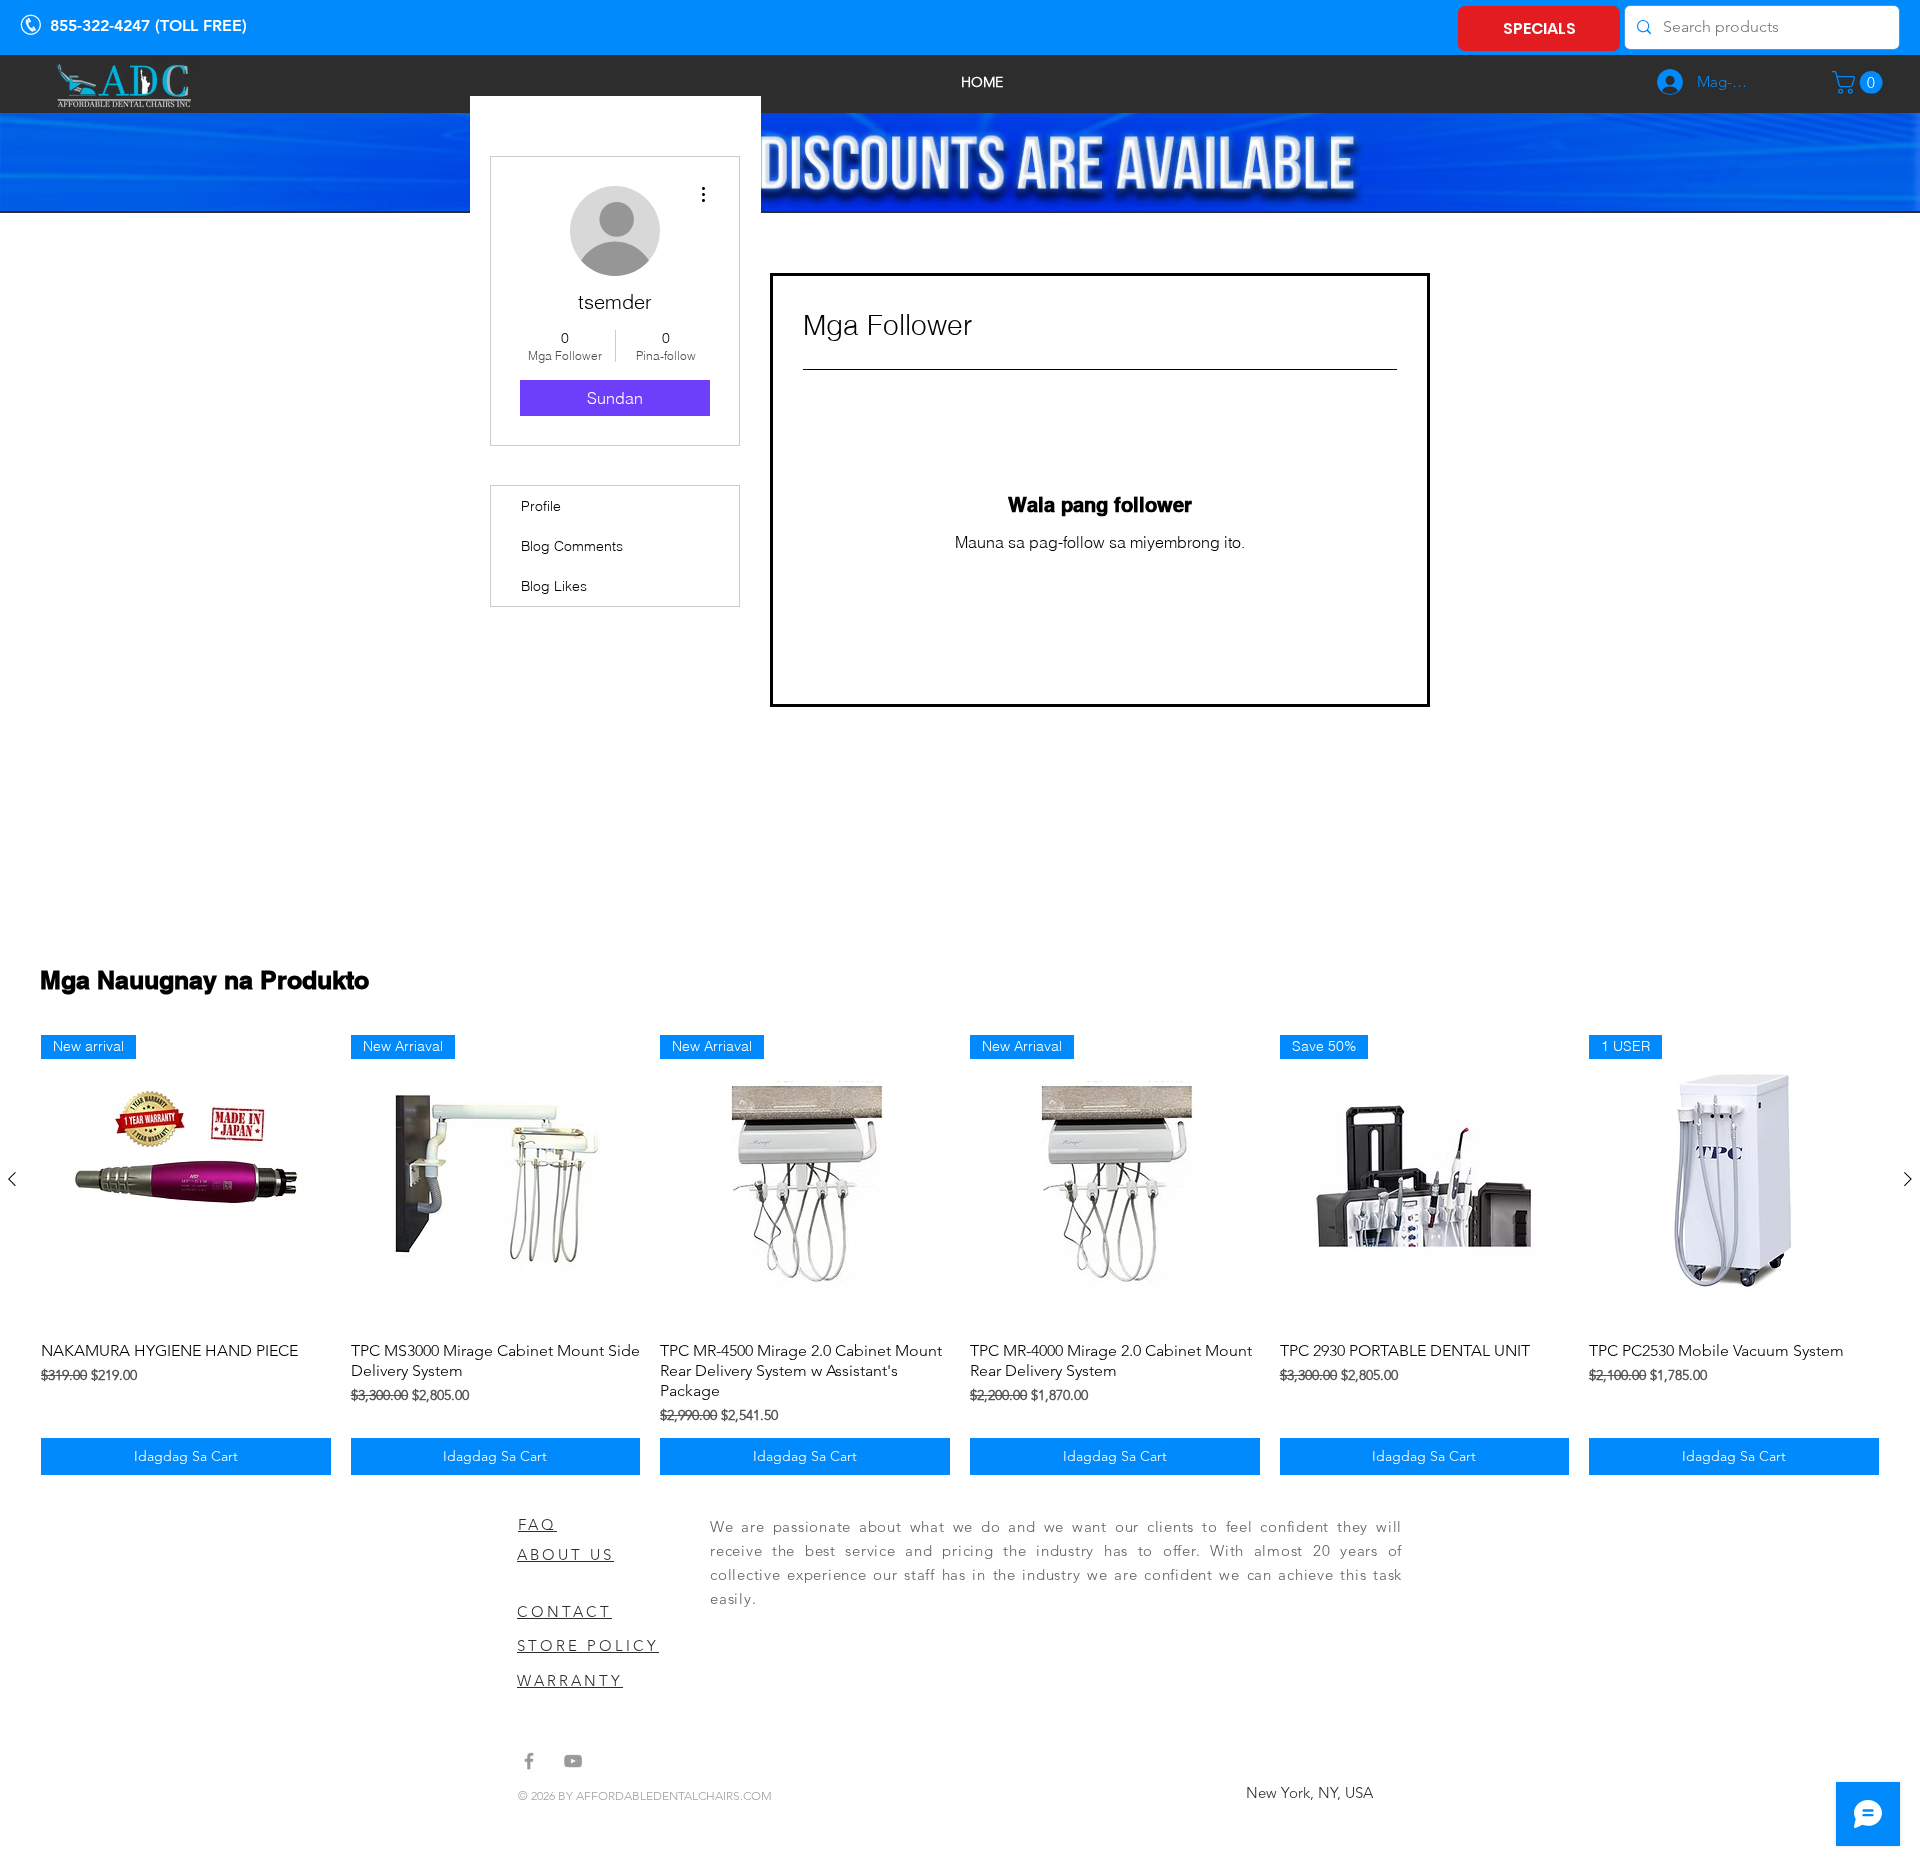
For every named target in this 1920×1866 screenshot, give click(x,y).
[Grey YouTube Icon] (573, 1761)
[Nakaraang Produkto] (12, 1179)
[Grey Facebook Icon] (529, 1761)
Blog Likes (554, 586)
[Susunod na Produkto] (1908, 1179)
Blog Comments (572, 546)
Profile (541, 506)
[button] (1860, 82)
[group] (960, 1255)
